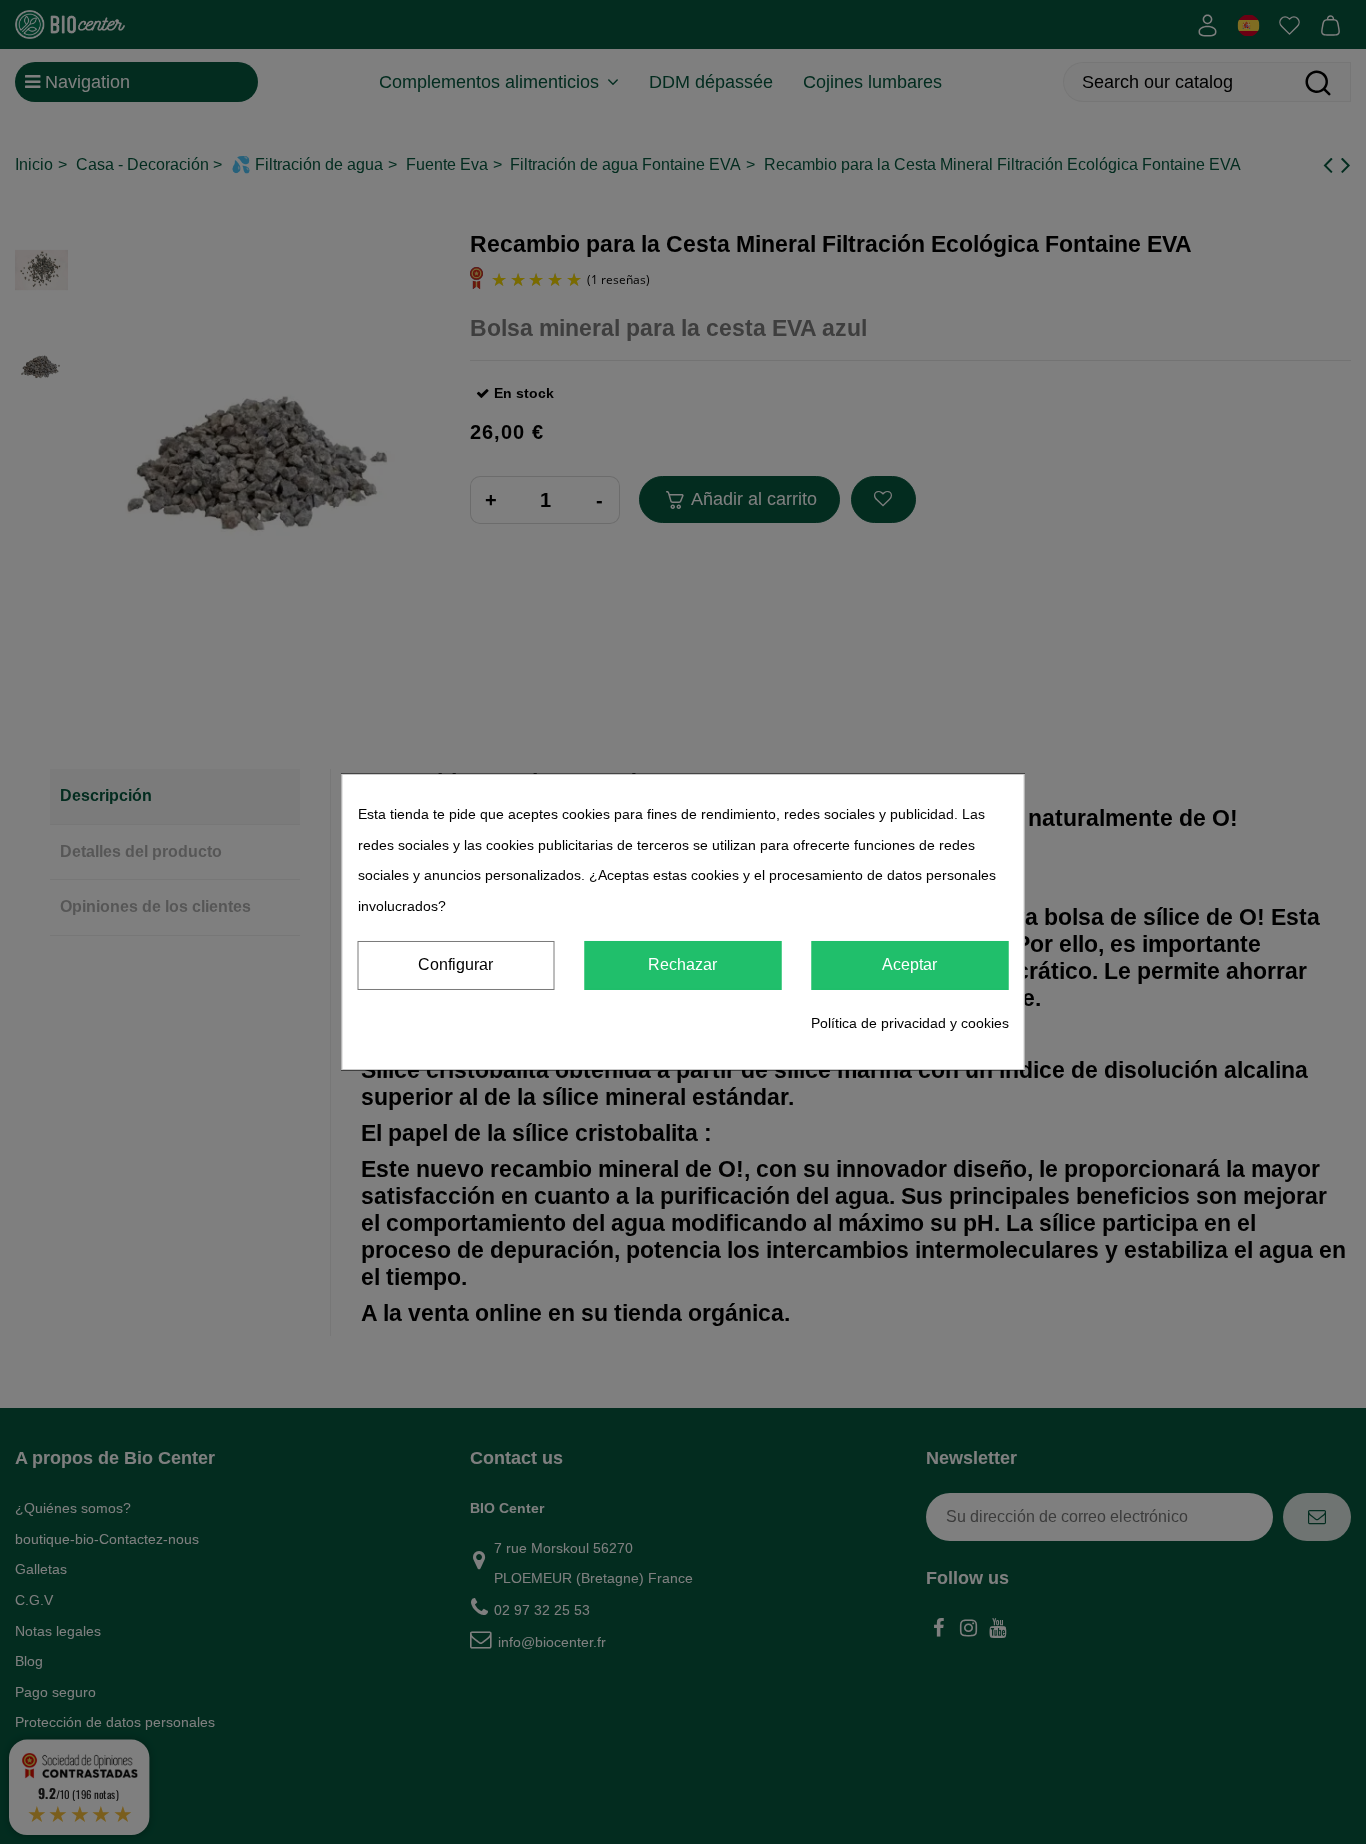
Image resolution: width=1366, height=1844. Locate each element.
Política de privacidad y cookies (910, 1023)
